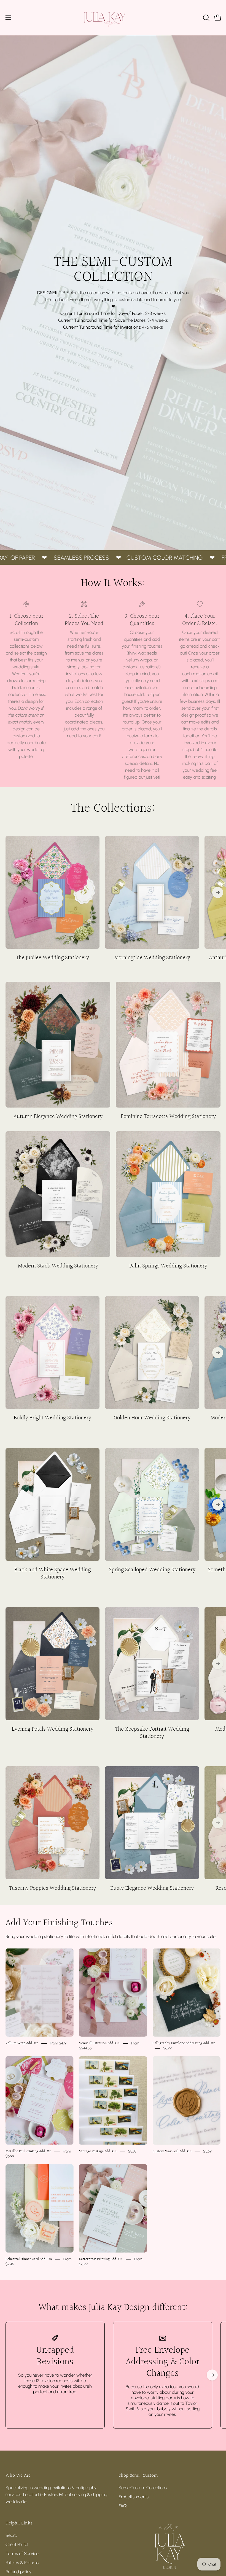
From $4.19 (58, 2043)
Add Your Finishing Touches (59, 1923)
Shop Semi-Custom (138, 2476)
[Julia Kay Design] (113, 18)
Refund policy (18, 2572)
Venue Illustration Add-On (99, 2043)
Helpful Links (19, 2523)
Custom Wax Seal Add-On (172, 2151)
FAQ (123, 2506)
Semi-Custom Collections (143, 2488)
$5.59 (207, 2151)
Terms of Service (22, 2554)
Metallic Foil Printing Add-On (28, 2151)
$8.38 (132, 2151)
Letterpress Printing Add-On (101, 2259)
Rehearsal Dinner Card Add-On (29, 2259)
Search (12, 2535)
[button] (206, 18)
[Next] (218, 892)
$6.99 (167, 2048)
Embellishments (134, 2497)
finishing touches (147, 646)
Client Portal (17, 2544)
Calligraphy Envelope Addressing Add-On (184, 2043)
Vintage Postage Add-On (98, 2151)
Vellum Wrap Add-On (22, 2043)
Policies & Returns (22, 2563)
